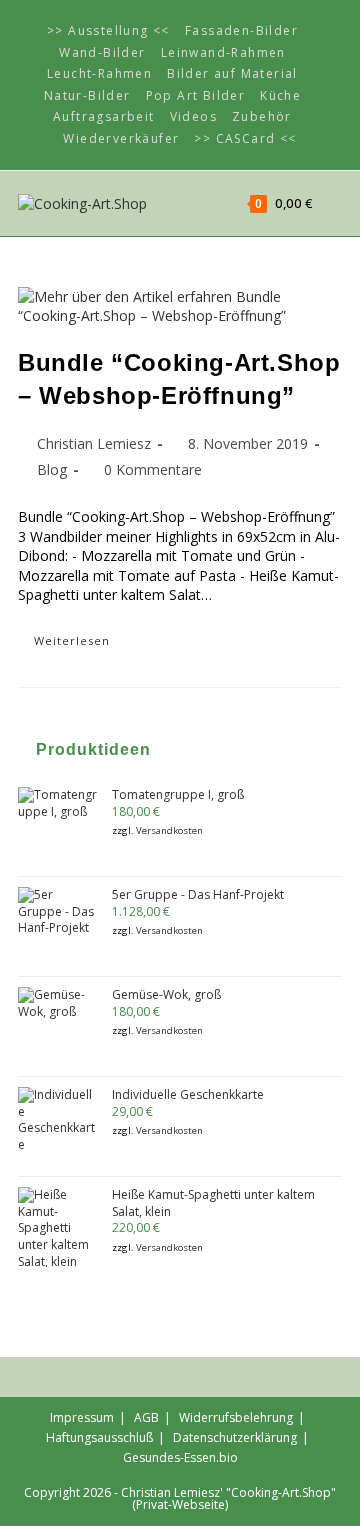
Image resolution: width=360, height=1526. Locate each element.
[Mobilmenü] (329, 203)
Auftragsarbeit (104, 116)
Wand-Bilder (102, 52)
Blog (52, 469)
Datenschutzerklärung (235, 1437)
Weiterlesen (89, 644)
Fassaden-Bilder (241, 30)
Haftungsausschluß (99, 1437)
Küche (280, 95)
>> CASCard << (245, 138)
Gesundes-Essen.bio (180, 1457)
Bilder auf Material (232, 73)
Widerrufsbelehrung (236, 1417)
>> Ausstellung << (108, 30)
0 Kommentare (153, 469)
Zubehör (262, 116)
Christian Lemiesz (94, 443)
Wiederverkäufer (121, 138)
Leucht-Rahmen (99, 73)
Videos (193, 116)
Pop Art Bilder (196, 95)
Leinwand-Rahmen (223, 52)
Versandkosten (169, 830)
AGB (146, 1417)
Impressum (82, 1417)
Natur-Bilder (87, 95)
